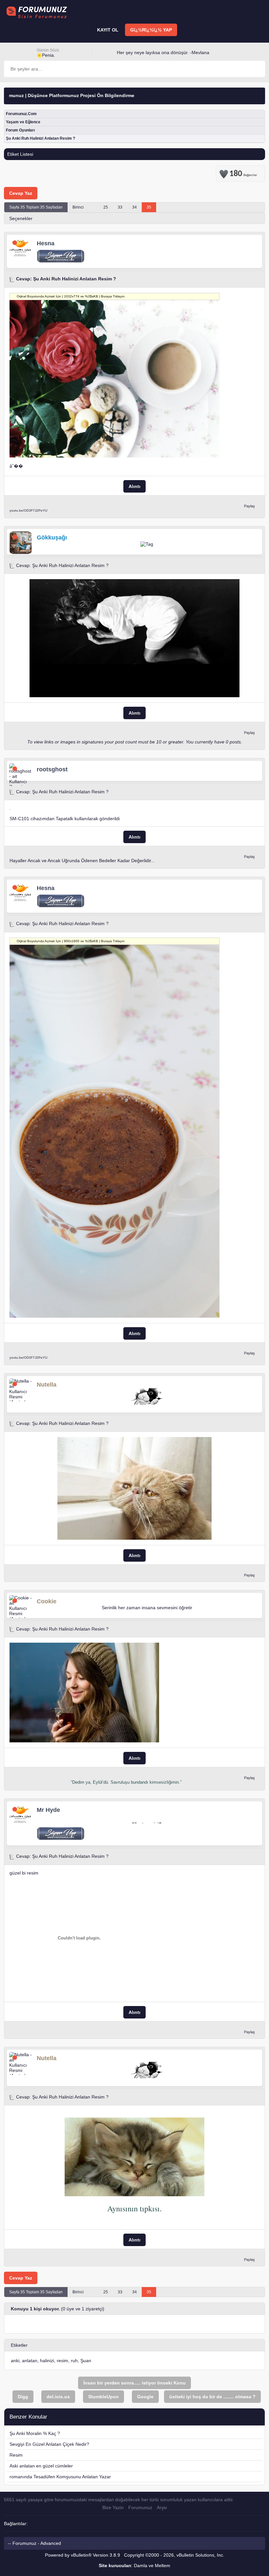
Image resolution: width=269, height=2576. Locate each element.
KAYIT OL (108, 30)
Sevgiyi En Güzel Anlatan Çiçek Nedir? (49, 2444)
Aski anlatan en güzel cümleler (41, 2466)
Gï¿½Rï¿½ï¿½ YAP (151, 30)
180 (243, 172)
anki (15, 2361)
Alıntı (134, 486)
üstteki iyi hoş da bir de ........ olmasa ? (212, 2397)
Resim (16, 2455)
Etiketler (19, 2345)
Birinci (78, 207)
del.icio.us (58, 2397)
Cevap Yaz (21, 193)
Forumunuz (140, 2507)
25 (106, 207)
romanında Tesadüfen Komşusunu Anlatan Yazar (60, 2477)
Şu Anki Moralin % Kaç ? (35, 2433)
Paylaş (249, 506)
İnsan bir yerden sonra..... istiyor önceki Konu (134, 2383)
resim (62, 2361)
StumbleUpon (103, 2397)
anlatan (30, 2361)
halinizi (47, 2361)
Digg (23, 2397)
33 (120, 207)
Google (145, 2397)
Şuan (86, 2361)
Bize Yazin (113, 2507)
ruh (74, 2361)
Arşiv (162, 2507)
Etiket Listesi (20, 154)
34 (134, 207)
